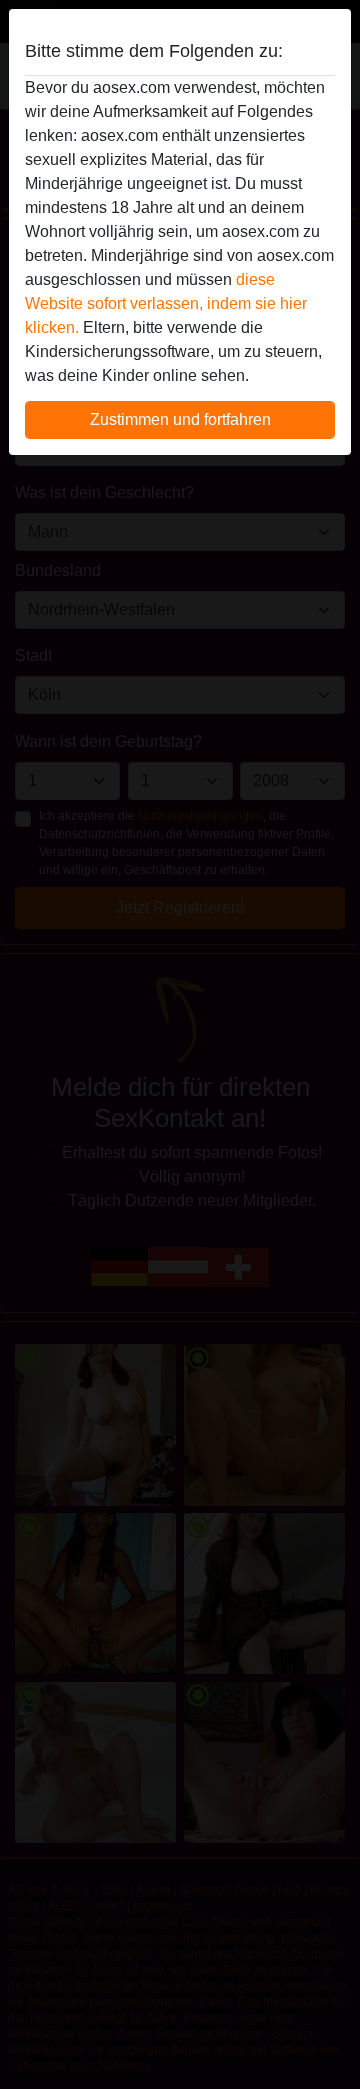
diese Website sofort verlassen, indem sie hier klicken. (166, 303)
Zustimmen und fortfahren (180, 419)
